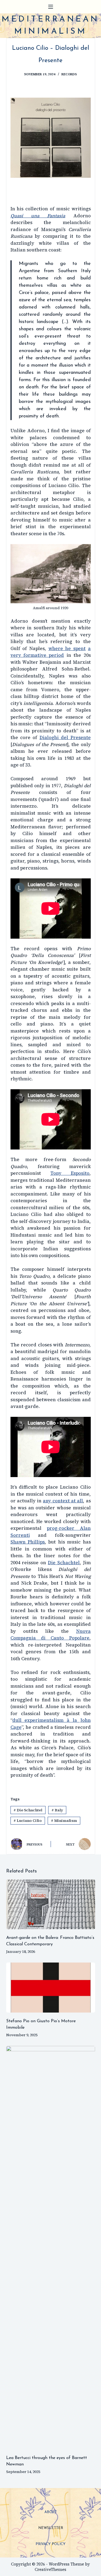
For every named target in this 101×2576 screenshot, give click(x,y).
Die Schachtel (64, 1563)
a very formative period (51, 652)
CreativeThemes (50, 2569)
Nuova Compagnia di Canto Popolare (51, 1635)
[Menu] (51, 7)
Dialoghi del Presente (65, 737)
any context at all (63, 1501)
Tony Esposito (70, 1173)
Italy (57, 1810)
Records (69, 74)
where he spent (67, 648)
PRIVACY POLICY (50, 2544)
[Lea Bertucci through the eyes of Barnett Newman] (51, 2248)
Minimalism (64, 1821)
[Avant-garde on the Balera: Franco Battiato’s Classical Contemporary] (51, 1904)
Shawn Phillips (28, 1542)
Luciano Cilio (28, 1821)
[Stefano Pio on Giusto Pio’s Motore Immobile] (51, 1988)
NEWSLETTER (51, 2528)
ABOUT (51, 2512)
